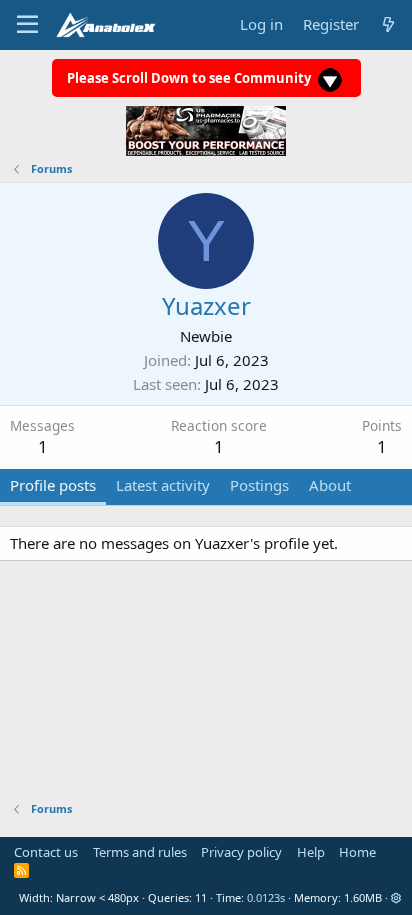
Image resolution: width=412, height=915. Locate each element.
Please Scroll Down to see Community (190, 78)
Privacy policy (241, 852)
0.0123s (266, 897)
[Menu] (27, 25)
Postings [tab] (259, 485)
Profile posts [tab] (53, 485)
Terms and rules (140, 852)
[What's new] (388, 24)
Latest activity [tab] (163, 485)
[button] (396, 897)
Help (311, 852)
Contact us (46, 852)
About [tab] (330, 485)
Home (357, 852)
